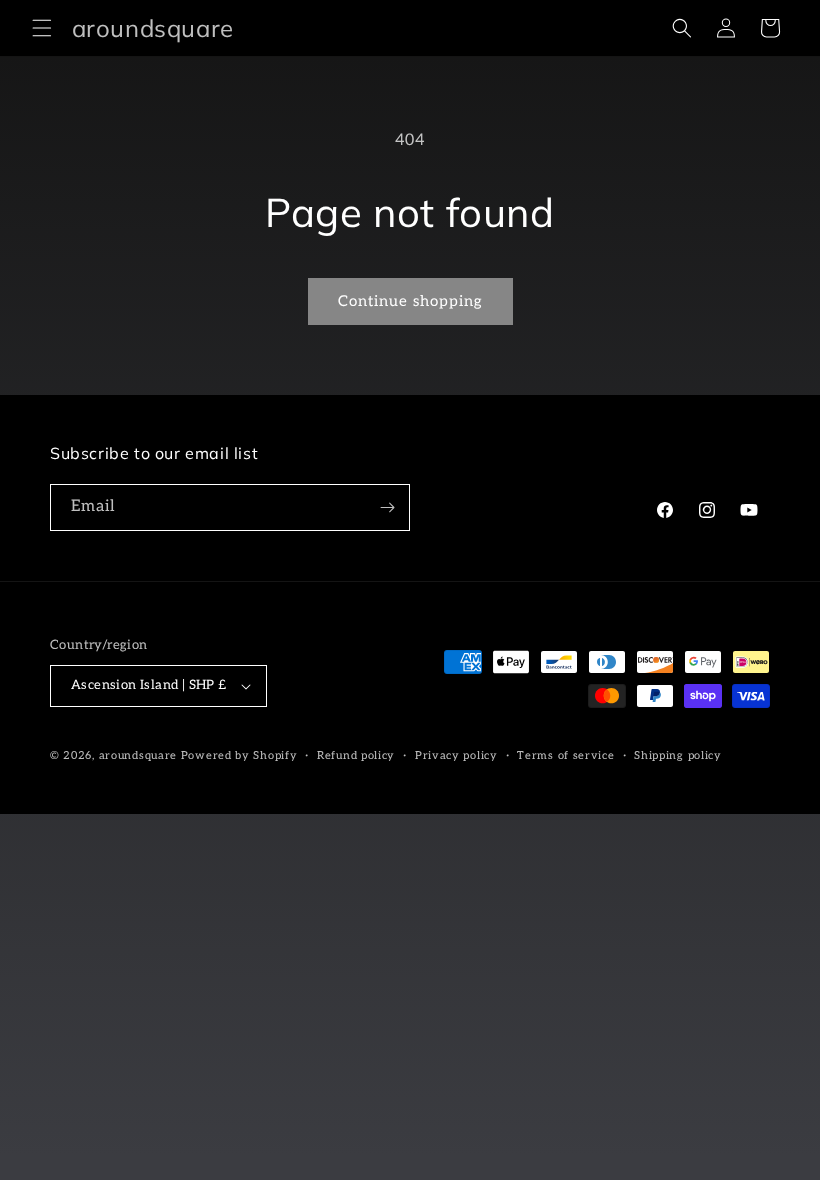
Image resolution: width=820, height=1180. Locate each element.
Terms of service (565, 755)
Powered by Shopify (239, 755)
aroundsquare (138, 755)
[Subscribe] (387, 507)
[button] (42, 28)
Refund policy (356, 755)
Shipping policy (678, 755)
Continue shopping (410, 301)
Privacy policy (456, 755)
